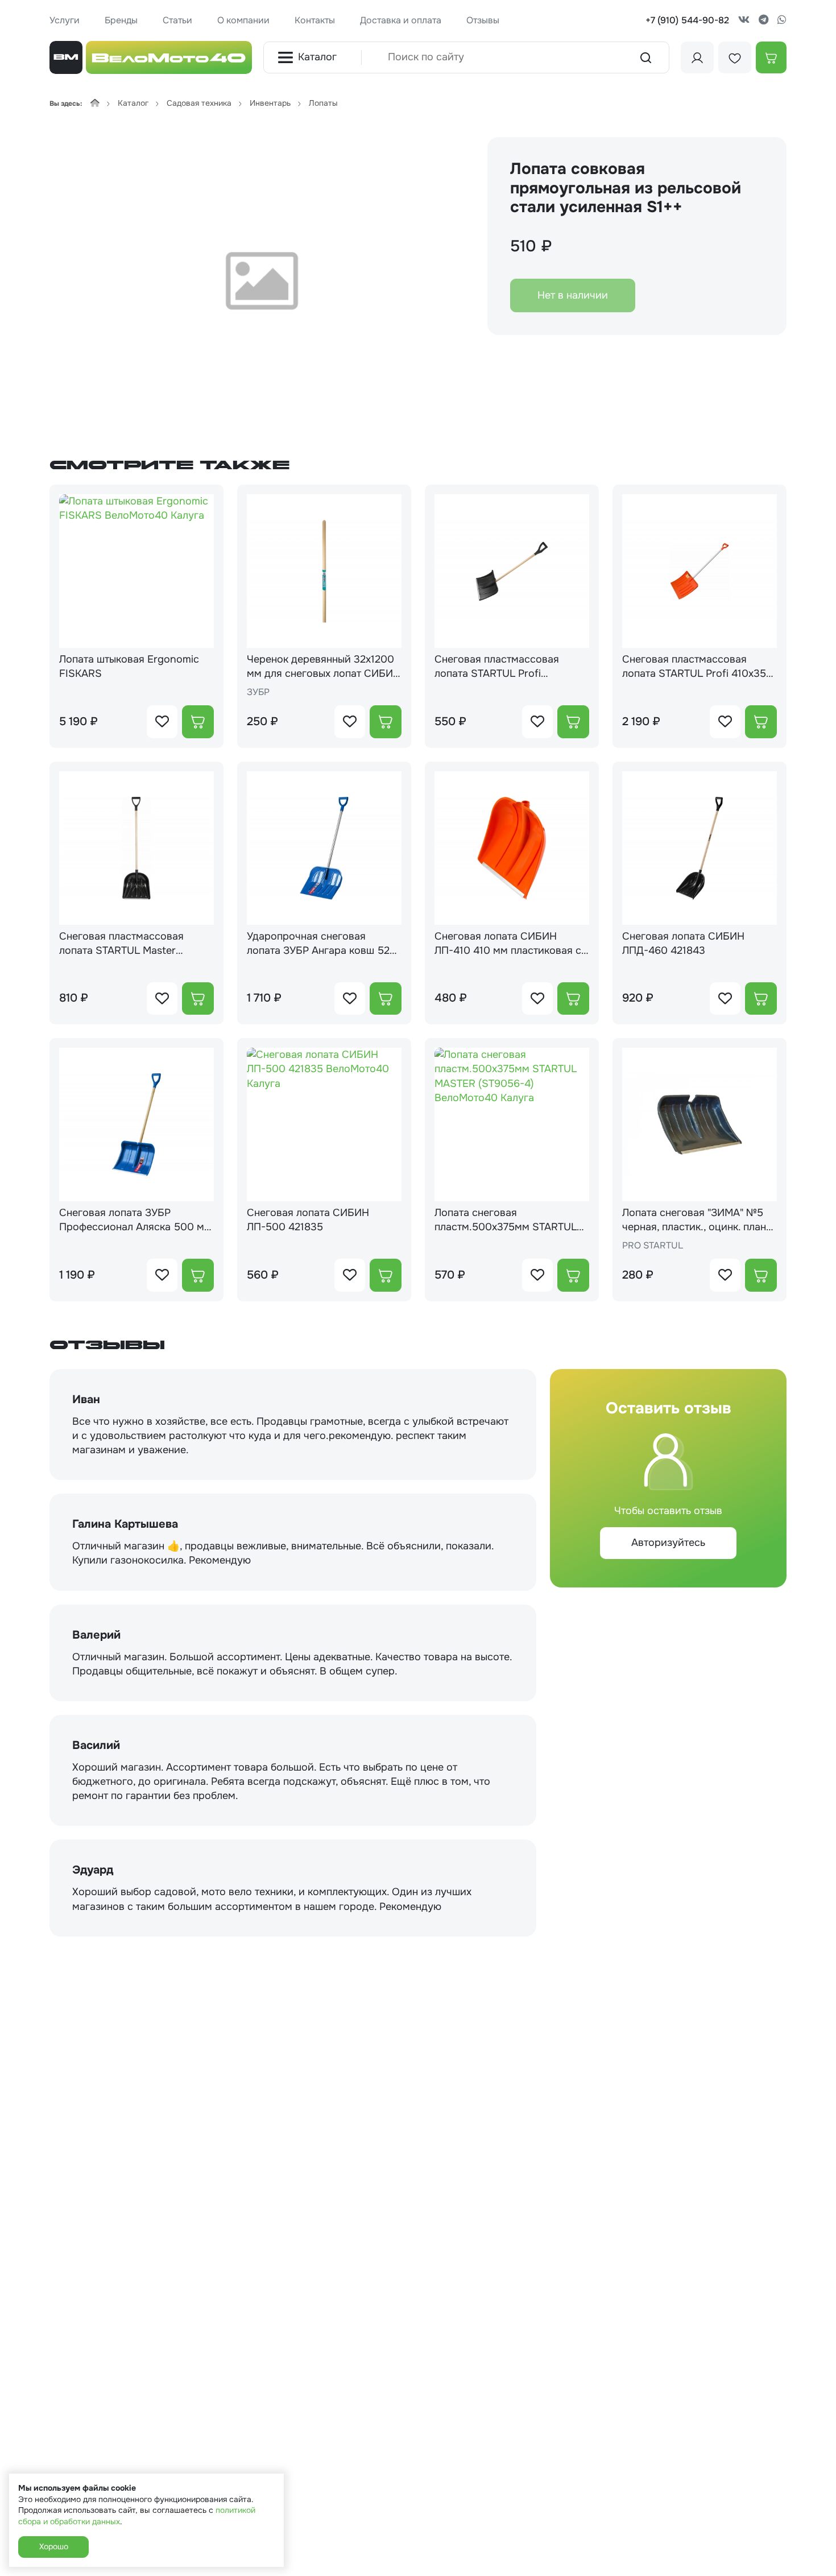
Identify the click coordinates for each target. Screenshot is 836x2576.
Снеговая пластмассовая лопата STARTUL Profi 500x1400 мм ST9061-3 (497, 667)
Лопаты (323, 103)
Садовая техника (199, 103)
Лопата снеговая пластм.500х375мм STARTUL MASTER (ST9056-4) (506, 1220)
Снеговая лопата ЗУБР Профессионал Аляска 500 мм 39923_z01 (135, 1220)
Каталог (317, 57)
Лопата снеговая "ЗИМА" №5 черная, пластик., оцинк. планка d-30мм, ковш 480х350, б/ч (700, 1220)
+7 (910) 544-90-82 (687, 20)
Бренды (121, 20)
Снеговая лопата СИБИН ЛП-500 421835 (308, 1220)
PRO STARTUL (653, 1245)
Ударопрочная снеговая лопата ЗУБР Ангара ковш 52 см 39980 (318, 944)
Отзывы (483, 20)
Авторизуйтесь (668, 1543)
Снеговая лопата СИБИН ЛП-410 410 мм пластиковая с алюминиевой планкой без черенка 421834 (508, 944)
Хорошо (53, 2546)
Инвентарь (270, 103)
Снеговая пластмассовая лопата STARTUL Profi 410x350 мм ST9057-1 (698, 667)
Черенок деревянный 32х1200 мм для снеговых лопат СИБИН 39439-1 (324, 667)
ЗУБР (258, 692)
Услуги (65, 20)
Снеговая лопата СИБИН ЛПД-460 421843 (683, 943)
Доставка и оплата (401, 20)
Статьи (177, 20)
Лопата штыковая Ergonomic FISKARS (129, 666)
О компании (243, 20)
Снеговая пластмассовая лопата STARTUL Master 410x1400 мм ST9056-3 (121, 944)
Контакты (315, 20)
